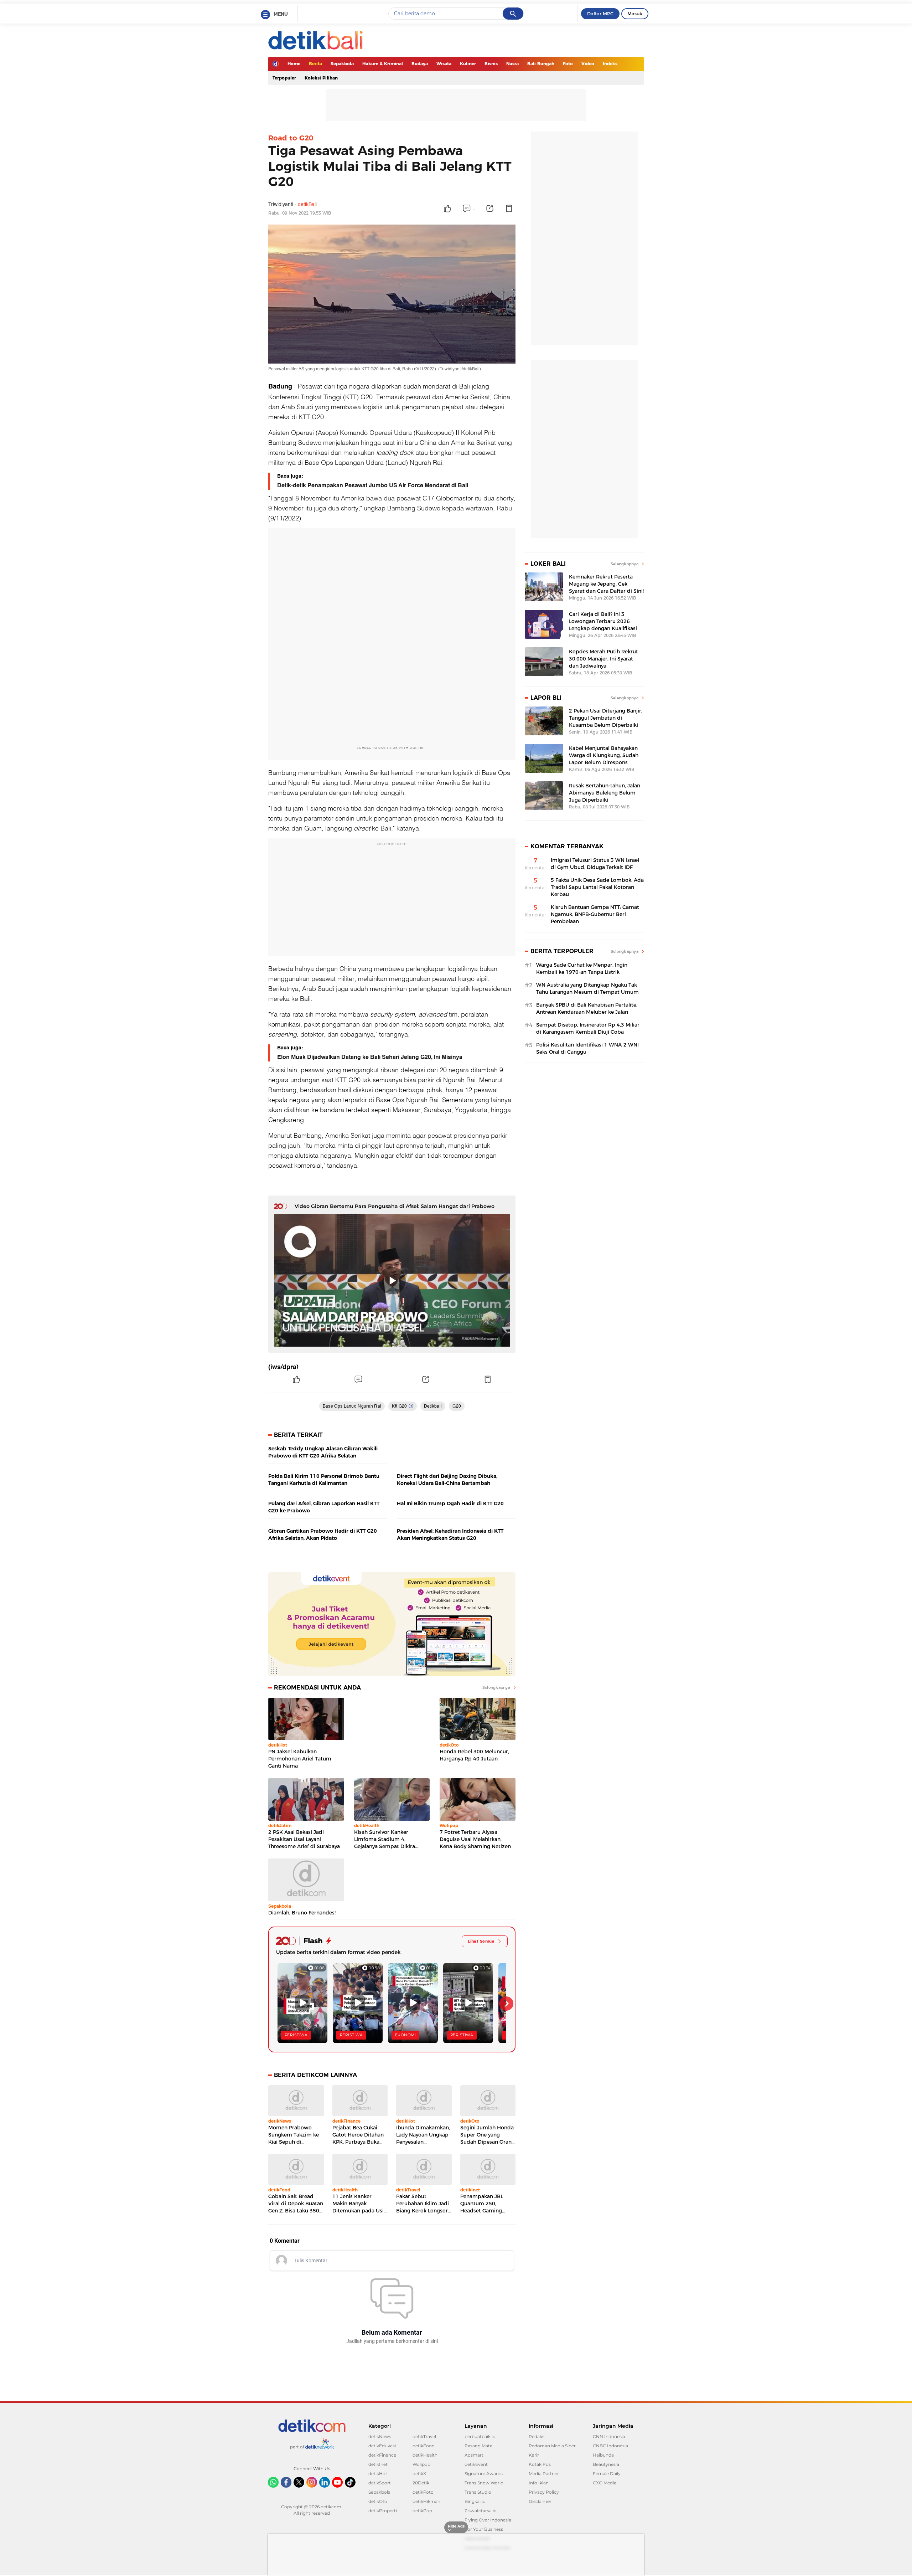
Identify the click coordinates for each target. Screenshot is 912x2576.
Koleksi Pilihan (321, 78)
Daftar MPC (600, 14)
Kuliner (468, 64)
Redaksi (537, 2436)
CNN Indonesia (609, 2436)
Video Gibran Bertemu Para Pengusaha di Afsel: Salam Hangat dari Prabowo (395, 1206)
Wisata (444, 64)
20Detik (421, 2483)
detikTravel (424, 2436)
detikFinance (382, 2455)
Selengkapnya (496, 1687)
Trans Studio (478, 2492)
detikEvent (476, 2464)
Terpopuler (284, 78)
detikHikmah (426, 2501)
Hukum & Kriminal (383, 64)
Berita (315, 64)
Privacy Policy (544, 2492)
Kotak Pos (540, 2464)
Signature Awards (484, 2474)
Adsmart (474, 2455)
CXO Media (605, 2483)
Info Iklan (539, 2483)
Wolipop (421, 2464)
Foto (568, 64)
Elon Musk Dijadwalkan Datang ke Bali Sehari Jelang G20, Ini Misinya (370, 1057)
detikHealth (425, 2455)
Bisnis (491, 64)
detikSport (380, 2483)
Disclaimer (540, 2501)
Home (294, 64)
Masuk (635, 14)
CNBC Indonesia (610, 2446)
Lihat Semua (481, 1941)
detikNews (380, 2436)
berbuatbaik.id (480, 2436)
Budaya (420, 64)
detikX (419, 2474)
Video (588, 64)
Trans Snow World (484, 2483)
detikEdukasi (382, 2446)
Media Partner (544, 2474)
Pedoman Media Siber (552, 2446)
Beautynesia (606, 2464)
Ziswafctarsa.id (481, 2511)
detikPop (422, 2511)
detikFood (424, 2446)
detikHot (378, 2474)
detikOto (378, 2501)
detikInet (378, 2464)
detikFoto (423, 2492)
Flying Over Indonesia (488, 2520)
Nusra (512, 64)
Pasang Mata (478, 2446)
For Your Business (484, 2529)
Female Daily (607, 2474)
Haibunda (603, 2455)
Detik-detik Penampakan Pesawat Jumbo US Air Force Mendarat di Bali (373, 485)
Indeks (610, 64)
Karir (534, 2455)
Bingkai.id (475, 2501)
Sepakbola (342, 64)
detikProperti (383, 2511)
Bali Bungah (541, 64)
